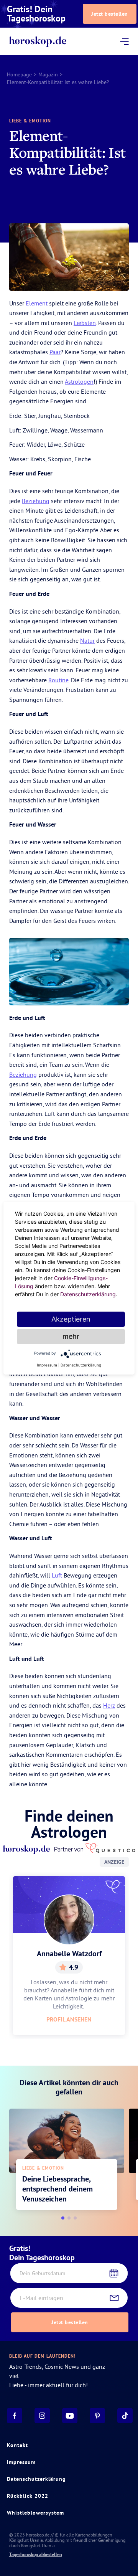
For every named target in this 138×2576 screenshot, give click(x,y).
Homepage (19, 74)
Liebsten (85, 323)
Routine (58, 680)
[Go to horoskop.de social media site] (15, 2416)
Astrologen (79, 381)
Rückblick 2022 (28, 2496)
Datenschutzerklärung (36, 2479)
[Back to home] (38, 42)
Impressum (21, 2462)
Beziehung (36, 501)
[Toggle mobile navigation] (124, 41)
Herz (109, 1705)
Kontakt (17, 2445)
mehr (71, 1336)
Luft (57, 1575)
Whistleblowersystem (35, 2513)
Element (37, 303)
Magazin (48, 74)
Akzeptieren (71, 1319)
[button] (63, 2218)
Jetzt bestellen (110, 14)
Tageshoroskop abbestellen (36, 2555)
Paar (55, 352)
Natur (87, 640)
